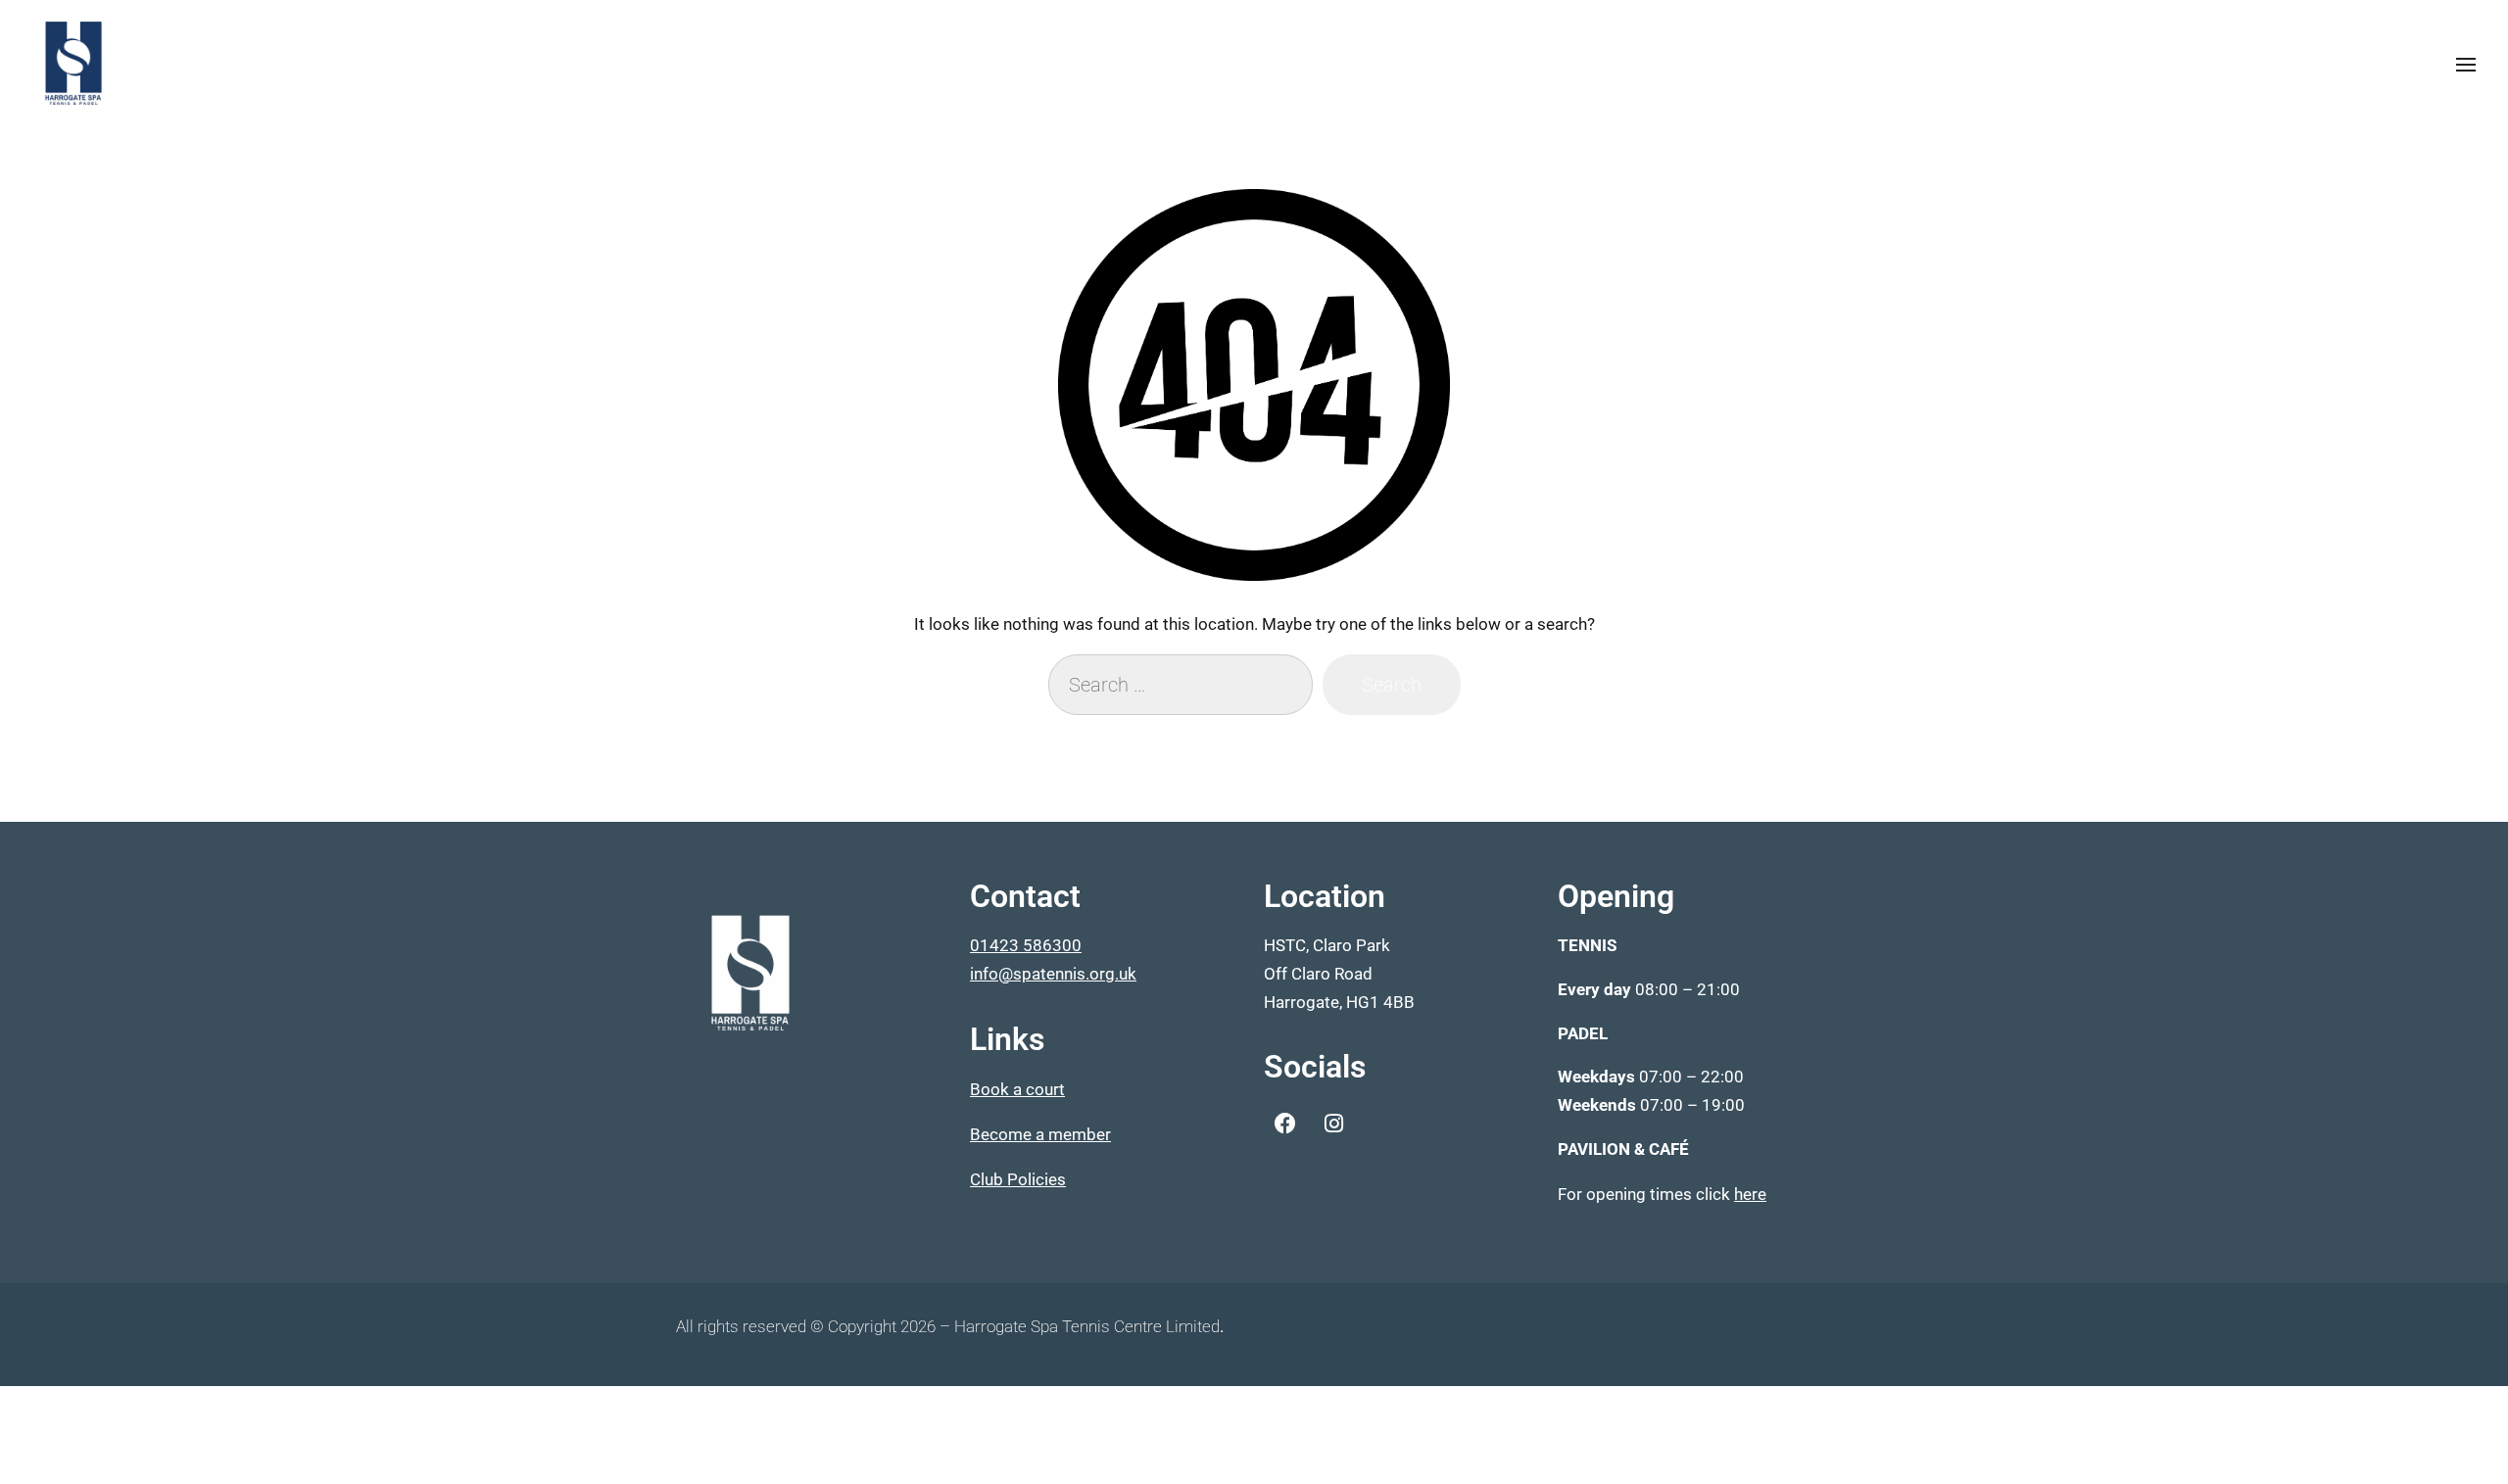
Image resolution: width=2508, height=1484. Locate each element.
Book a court (1017, 1089)
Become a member (1040, 1134)
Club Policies (1018, 1179)
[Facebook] (1285, 1124)
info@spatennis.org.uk (1053, 974)
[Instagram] (1333, 1124)
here (1750, 1194)
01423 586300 (1026, 945)
